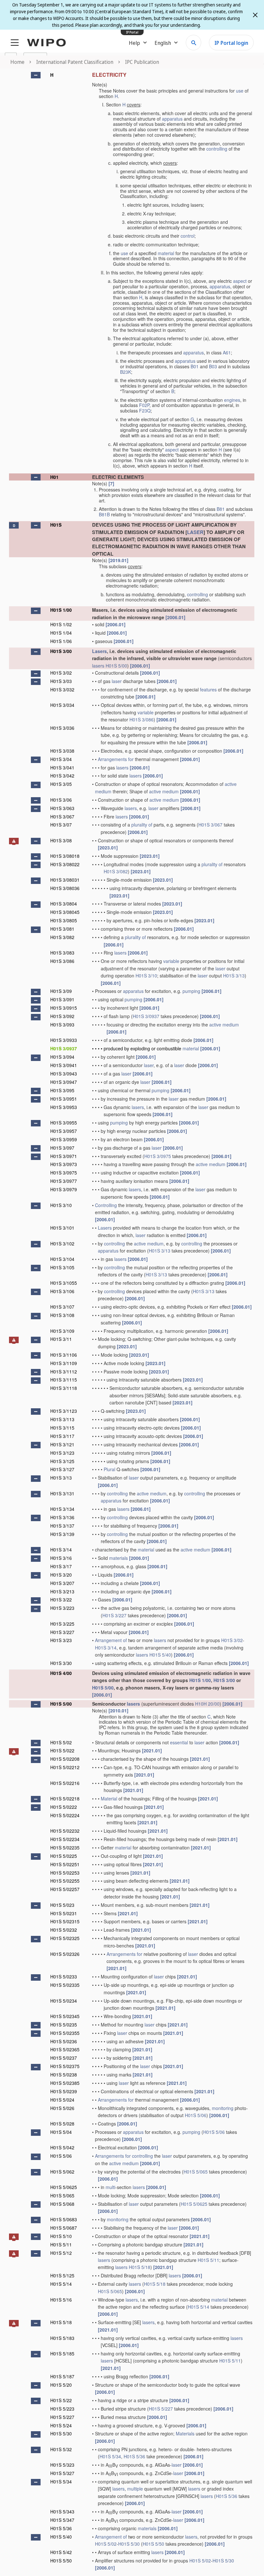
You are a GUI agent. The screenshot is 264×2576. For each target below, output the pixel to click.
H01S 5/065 (196, 2172)
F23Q (145, 411)
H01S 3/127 (62, 1469)
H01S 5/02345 (65, 2016)
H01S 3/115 (62, 1428)
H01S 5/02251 (65, 1864)
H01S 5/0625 (64, 2187)
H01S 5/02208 (65, 1759)
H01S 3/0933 (64, 1040)
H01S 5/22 (61, 2400)
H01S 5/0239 (64, 2091)
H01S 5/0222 (64, 1807)
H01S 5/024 (62, 2100)
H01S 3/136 (62, 1517)
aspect (240, 281)
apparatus (172, 119)
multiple (135, 2489)
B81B (104, 514)
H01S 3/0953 (64, 1107)
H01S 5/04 (61, 2132)
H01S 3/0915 (64, 1008)
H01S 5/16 (61, 2300)
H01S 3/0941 (64, 1065)
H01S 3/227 (114, 1615)
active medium (164, 791)
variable (146, 712)
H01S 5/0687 (64, 2228)
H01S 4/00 (61, 1673)
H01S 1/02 (61, 624)
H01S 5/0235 (64, 2025)
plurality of (142, 825)
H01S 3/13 (234, 976)
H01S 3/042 (62, 776)
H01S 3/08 (61, 840)
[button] (36, 75)
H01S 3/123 (62, 1453)
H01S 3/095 (62, 1090)
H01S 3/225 (62, 1624)
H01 (54, 477)
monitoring (223, 2108)
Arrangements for (116, 759)
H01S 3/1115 (64, 1380)
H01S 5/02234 (65, 1839)
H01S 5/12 (61, 2253)
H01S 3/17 (61, 1566)
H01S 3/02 (61, 673)
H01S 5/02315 (65, 1921)
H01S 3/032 (62, 689)
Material (109, 1798)
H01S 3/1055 (64, 1283)
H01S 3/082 (116, 871)
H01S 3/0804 (64, 904)
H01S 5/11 (61, 2244)
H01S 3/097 (62, 1148)
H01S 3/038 (62, 751)
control (188, 236)
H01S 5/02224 (65, 1815)
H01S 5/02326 (65, 1954)
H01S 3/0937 (146, 1016)
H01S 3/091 (62, 999)
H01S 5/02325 (65, 1938)
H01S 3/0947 (64, 1082)
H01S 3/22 (61, 1600)
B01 (195, 366)
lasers (98, 666)
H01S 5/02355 (65, 2033)
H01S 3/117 (62, 1436)
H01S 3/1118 (64, 1388)
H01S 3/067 (62, 817)
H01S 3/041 (62, 768)
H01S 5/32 (61, 2449)
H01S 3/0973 (64, 1164)
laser (117, 681)
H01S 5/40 (160, 1655)
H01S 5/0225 (64, 1856)
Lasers (99, 651)
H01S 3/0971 (64, 1156)
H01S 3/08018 (65, 856)
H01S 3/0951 (64, 1099)
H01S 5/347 (62, 2520)
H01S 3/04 (61, 759)
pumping (191, 991)
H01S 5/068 (62, 2204)
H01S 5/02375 (65, 2066)
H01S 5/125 (62, 2275)
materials (118, 1558)
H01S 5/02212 (65, 1767)
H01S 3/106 (62, 1291)
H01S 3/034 (62, 705)
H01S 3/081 (62, 929)
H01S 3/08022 (65, 864)
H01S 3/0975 (158, 1156)
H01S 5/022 (62, 1750)
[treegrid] (132, 1321)
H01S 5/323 (62, 2465)
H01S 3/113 (62, 1419)
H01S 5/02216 (65, 1783)
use (240, 91)
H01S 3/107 (62, 1307)
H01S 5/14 (61, 2284)
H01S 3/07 (61, 825)
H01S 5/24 (61, 2425)
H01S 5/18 (140, 2267)
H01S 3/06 (61, 800)
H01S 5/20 (61, 2385)
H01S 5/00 (116, 666)
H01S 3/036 (62, 728)
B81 (221, 509)
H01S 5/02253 (65, 1873)
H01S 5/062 (62, 2172)
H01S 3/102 (62, 1243)
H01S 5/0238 (64, 2075)
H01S (56, 525)
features (208, 689)
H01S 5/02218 (65, 1798)
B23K (126, 372)
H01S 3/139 (62, 1534)
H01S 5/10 (61, 2236)
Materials (185, 2433)
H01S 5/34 (110, 2456)
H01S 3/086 (141, 719)
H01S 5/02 (61, 1742)
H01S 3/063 (62, 808)
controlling (217, 149)
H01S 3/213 (62, 1591)
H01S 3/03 (61, 681)
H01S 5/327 (62, 2473)
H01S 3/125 (62, 1461)
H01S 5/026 (62, 2108)
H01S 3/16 (61, 1558)
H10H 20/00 (207, 1704)
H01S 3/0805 (64, 920)
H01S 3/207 (62, 1583)
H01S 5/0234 (64, 2001)
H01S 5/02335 (65, 1985)
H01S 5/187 (62, 2376)
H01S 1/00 (61, 610)
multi (110, 2187)
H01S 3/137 (62, 1526)
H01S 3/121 (62, 1444)
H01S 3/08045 (65, 912)
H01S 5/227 (161, 2409)
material (166, 253)
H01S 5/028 (62, 2124)
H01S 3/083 (62, 953)
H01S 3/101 (62, 1228)
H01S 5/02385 (65, 2083)
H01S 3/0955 (64, 1123)
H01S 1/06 (61, 641)
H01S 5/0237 (64, 2058)
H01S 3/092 (62, 1016)
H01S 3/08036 (65, 888)
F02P (144, 405)
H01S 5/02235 (65, 1848)
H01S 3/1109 (64, 1363)
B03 (213, 366)
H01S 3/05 (61, 784)
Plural (109, 1469)
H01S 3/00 (61, 651)
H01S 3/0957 (64, 1131)
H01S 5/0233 (64, 1977)
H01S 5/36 (134, 2456)
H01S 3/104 (62, 1259)
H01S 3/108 (62, 1315)
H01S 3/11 (61, 1339)
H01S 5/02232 (65, 1831)
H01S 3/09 (61, 991)
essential (179, 1742)
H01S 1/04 (61, 633)
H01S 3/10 (146, 976)
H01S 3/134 (62, 1509)
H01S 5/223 (62, 2409)
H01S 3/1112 (64, 1372)
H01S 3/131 (62, 1493)
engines (232, 400)
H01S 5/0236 (64, 2041)
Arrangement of (111, 1640)
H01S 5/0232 (64, 1930)
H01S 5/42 (61, 2552)
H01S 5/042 (62, 2147)
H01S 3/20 (61, 1575)
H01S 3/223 (62, 1608)
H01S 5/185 (62, 2353)
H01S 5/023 (62, 1905)
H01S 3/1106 (64, 1355)
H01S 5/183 (62, 2338)
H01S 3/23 (61, 1640)
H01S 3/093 (62, 1025)
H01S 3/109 (62, 1331)
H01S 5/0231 (64, 1913)
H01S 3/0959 (64, 1139)
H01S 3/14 (61, 1550)
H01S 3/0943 (64, 1074)
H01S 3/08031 (65, 880)
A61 (227, 352)
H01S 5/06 (196, 2115)
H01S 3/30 (61, 1663)
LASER (195, 532)
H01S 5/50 (153, 2544)
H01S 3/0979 (64, 1189)
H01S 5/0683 (64, 2219)
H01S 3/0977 (64, 1181)
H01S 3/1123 (64, 1411)
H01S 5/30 (61, 2433)
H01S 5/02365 (65, 2049)
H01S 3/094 (62, 1057)
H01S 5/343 (62, 2512)
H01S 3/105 (62, 1267)
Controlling (106, 1205)
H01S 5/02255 (65, 1881)
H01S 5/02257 (65, 1889)
